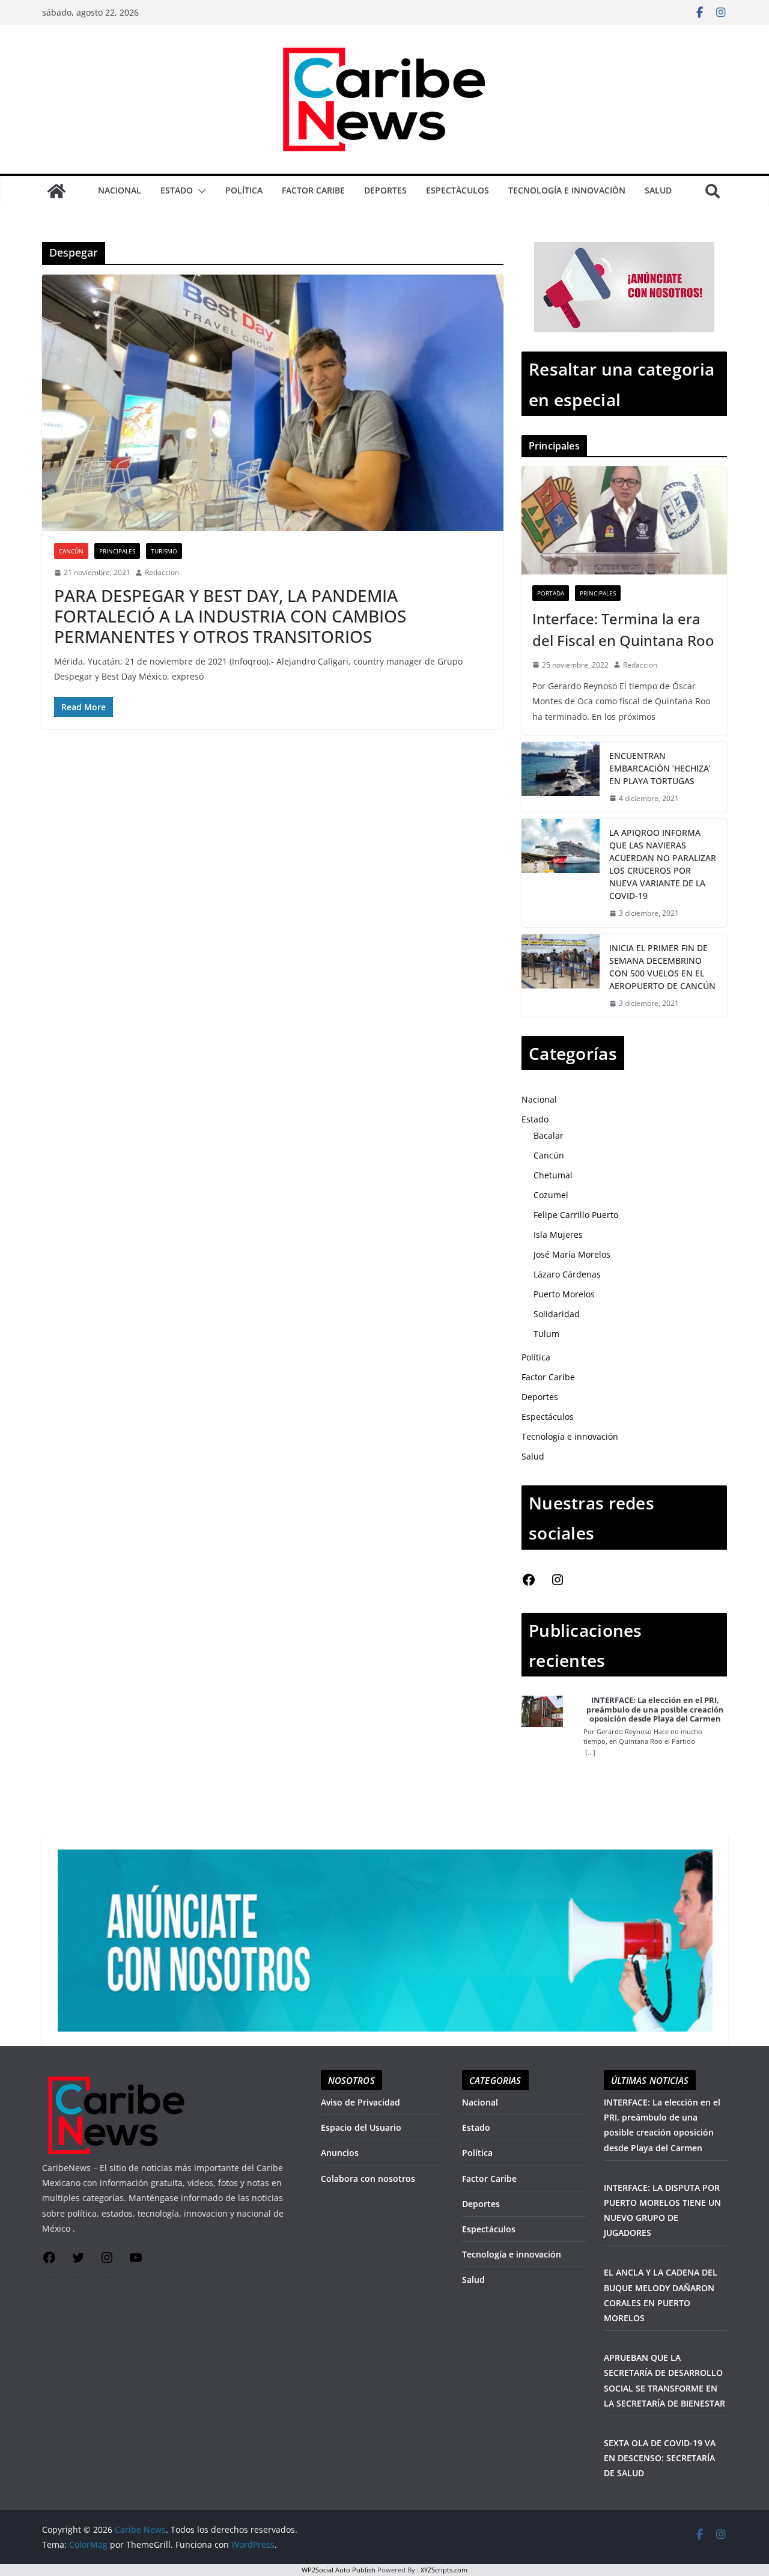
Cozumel (551, 1195)
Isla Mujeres (558, 1235)
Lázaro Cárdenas (567, 1274)
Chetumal (553, 1175)
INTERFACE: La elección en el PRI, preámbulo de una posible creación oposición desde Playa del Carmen (655, 1710)
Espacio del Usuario (361, 2127)
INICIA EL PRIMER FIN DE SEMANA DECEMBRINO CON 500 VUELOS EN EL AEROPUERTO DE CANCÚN (662, 967)
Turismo (164, 551)
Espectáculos (457, 190)
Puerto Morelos (564, 1294)
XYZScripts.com (444, 2570)
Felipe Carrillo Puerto (576, 1215)
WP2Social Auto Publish (339, 2570)
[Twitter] (78, 2261)
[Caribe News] (56, 191)
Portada (551, 593)
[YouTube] (136, 2261)
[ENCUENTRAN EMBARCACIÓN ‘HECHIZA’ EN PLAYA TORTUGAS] (561, 777)
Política (244, 190)
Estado (177, 190)
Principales (117, 551)
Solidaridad (557, 1314)
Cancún (71, 551)
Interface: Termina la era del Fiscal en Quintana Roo (623, 629)
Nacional (120, 190)
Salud (658, 190)
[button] (199, 191)
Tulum (546, 1334)
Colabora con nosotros (368, 2179)
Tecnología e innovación (567, 190)
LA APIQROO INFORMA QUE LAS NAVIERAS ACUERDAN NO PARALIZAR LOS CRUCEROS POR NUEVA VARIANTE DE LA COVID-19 (663, 864)
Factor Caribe (313, 190)
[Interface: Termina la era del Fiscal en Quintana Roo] (624, 520)
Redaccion (162, 572)
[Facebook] (529, 1584)
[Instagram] (558, 1584)
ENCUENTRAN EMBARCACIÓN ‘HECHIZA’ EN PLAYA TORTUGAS (660, 768)
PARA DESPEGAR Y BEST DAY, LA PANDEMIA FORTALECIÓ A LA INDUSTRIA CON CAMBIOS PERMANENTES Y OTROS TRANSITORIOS (230, 616)
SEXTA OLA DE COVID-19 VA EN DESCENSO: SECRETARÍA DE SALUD (660, 2458)
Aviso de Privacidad (360, 2102)
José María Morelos (572, 1254)
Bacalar (549, 1135)
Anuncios (340, 2153)
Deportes (385, 190)
